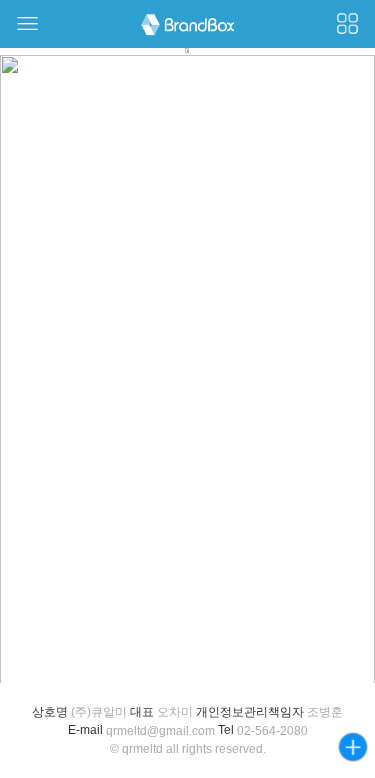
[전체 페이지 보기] (347, 23)
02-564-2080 (272, 731)
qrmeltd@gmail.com (160, 731)
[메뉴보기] (27, 23)
